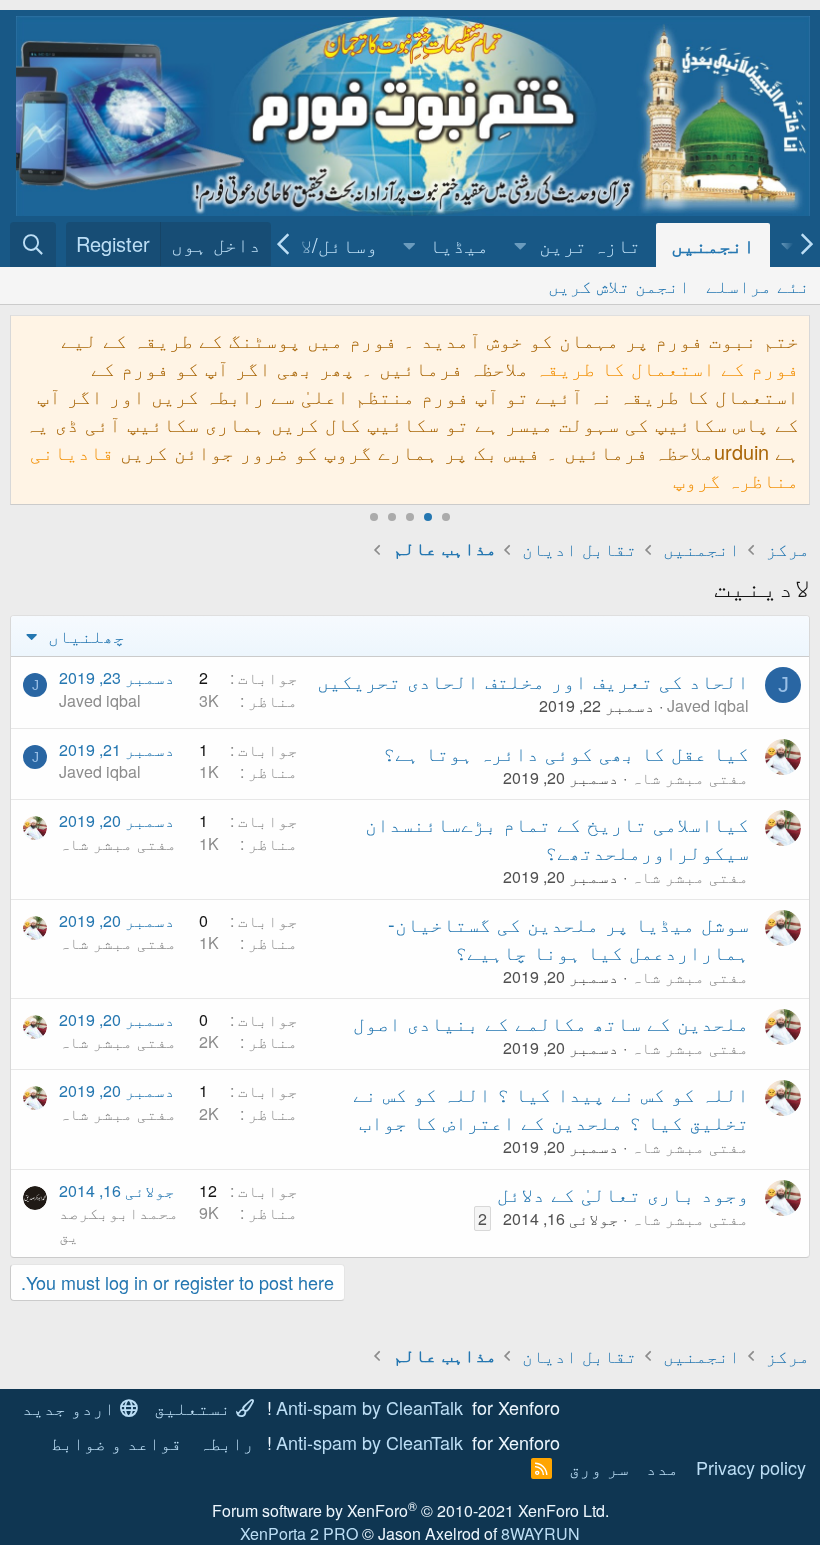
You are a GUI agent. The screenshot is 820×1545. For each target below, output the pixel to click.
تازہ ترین (590, 244)
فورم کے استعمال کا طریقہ (667, 367)
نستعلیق (195, 1407)
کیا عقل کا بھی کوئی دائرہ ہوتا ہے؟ (566, 752)
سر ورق (599, 1467)
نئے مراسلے (758, 285)
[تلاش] (33, 244)
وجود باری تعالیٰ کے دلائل (623, 1193)
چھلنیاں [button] (84, 635)
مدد (662, 1467)
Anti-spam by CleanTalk (369, 1407)
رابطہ (226, 1442)
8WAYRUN (540, 1533)
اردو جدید (71, 1407)
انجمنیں (713, 244)
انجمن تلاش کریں (619, 285)
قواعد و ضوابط (116, 1442)
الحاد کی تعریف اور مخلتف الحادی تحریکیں (533, 680)
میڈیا (459, 244)
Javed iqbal (708, 705)
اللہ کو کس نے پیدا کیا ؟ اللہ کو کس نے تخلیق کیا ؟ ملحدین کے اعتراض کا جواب (551, 1107)
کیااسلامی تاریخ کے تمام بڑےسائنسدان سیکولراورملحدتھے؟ (557, 837)
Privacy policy (751, 1467)
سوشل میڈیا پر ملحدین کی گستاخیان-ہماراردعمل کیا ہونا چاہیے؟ (568, 937)
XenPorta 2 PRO (299, 1533)
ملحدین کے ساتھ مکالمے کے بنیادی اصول (551, 1022)
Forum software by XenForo (410, 1510)
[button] (521, 245)
